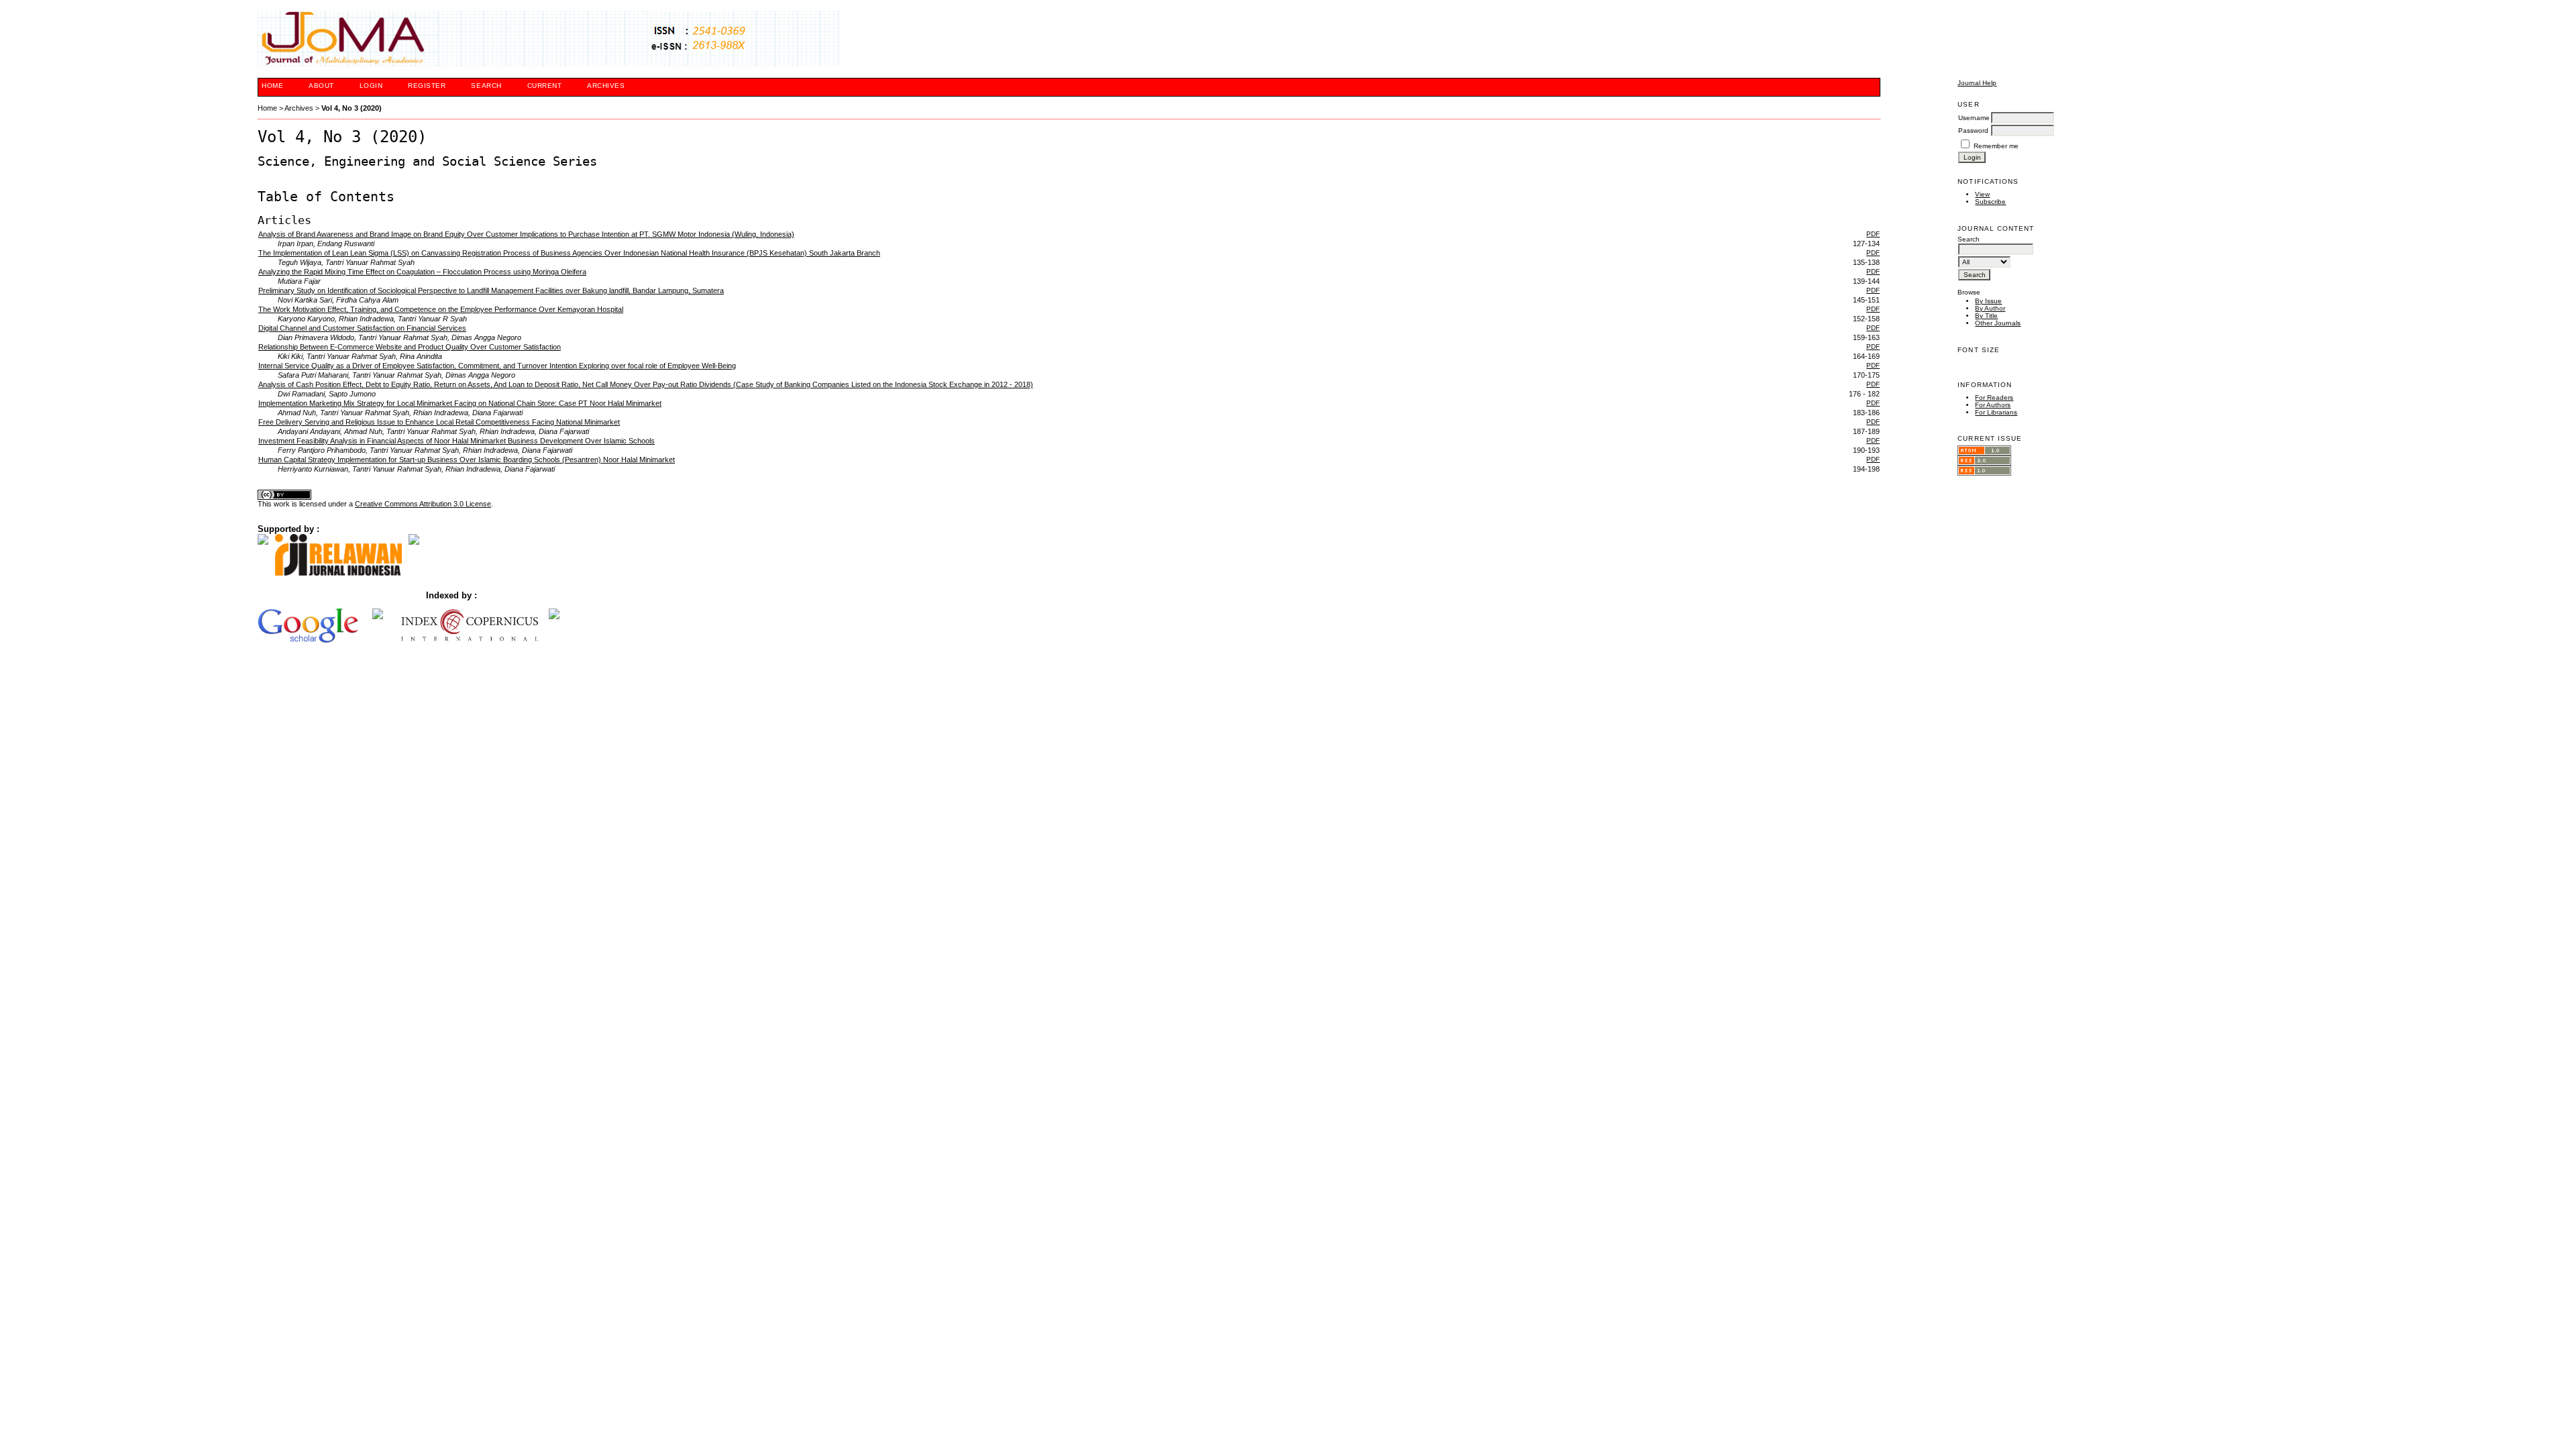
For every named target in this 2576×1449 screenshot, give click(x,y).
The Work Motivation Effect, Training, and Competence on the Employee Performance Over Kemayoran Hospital (441, 309)
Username (1974, 118)
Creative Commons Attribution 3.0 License (423, 504)
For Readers (1994, 397)
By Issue (1988, 301)
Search (486, 86)
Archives (606, 86)
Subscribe (1990, 202)
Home (272, 86)
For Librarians (1996, 412)
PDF (1873, 234)
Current (545, 86)
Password (1973, 130)
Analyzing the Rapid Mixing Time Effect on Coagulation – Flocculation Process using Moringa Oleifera (422, 272)
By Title (1986, 316)
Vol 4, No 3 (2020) (352, 108)
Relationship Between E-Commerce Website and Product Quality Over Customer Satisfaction (410, 347)
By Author (1990, 308)
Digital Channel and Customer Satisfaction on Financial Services (362, 328)
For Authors (1993, 405)
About (321, 86)
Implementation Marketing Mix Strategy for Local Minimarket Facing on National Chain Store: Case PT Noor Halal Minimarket (460, 403)
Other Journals (1998, 323)
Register (427, 86)
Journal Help (1977, 83)
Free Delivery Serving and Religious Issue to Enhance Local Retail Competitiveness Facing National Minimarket (439, 422)
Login (371, 86)
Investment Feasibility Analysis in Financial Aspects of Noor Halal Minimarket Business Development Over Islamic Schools (457, 441)
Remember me (1996, 146)
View (1982, 194)
